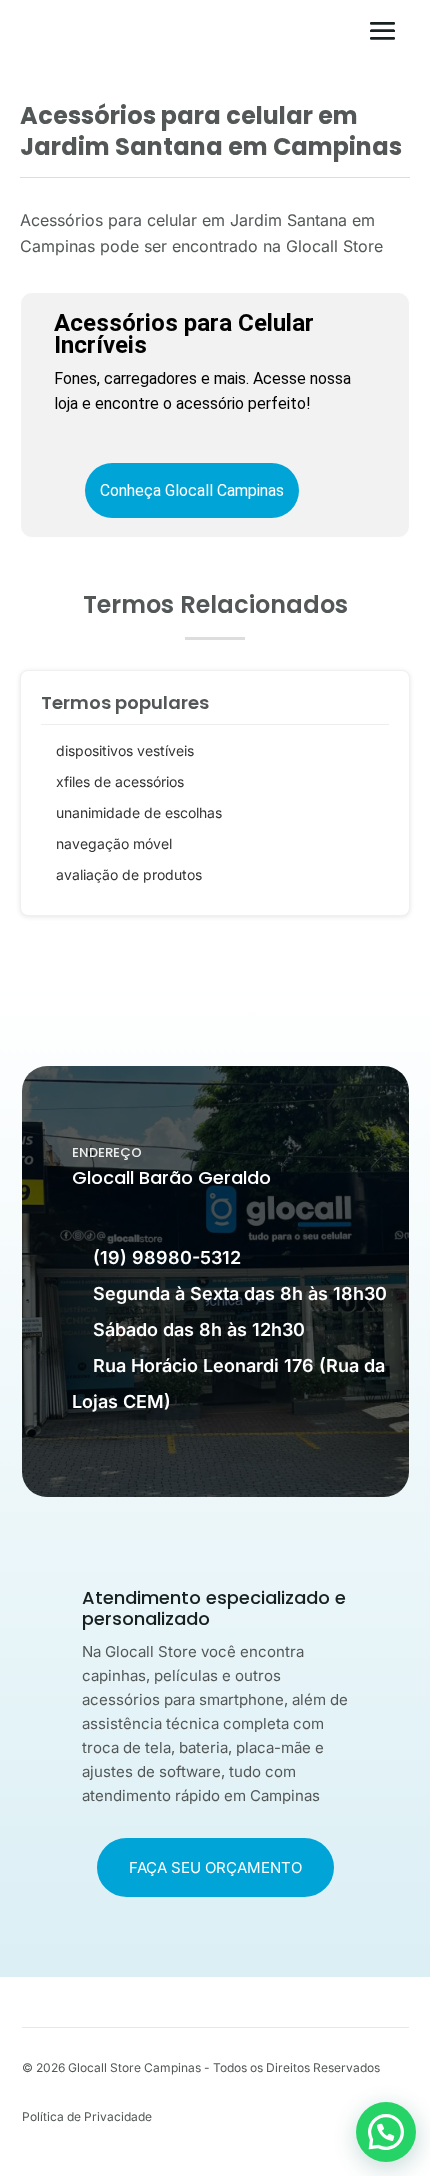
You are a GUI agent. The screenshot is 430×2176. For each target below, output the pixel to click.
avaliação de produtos (129, 874)
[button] (386, 2132)
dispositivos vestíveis (125, 750)
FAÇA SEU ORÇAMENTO (215, 1867)
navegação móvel (114, 843)
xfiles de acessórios (120, 781)
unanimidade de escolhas (139, 812)
